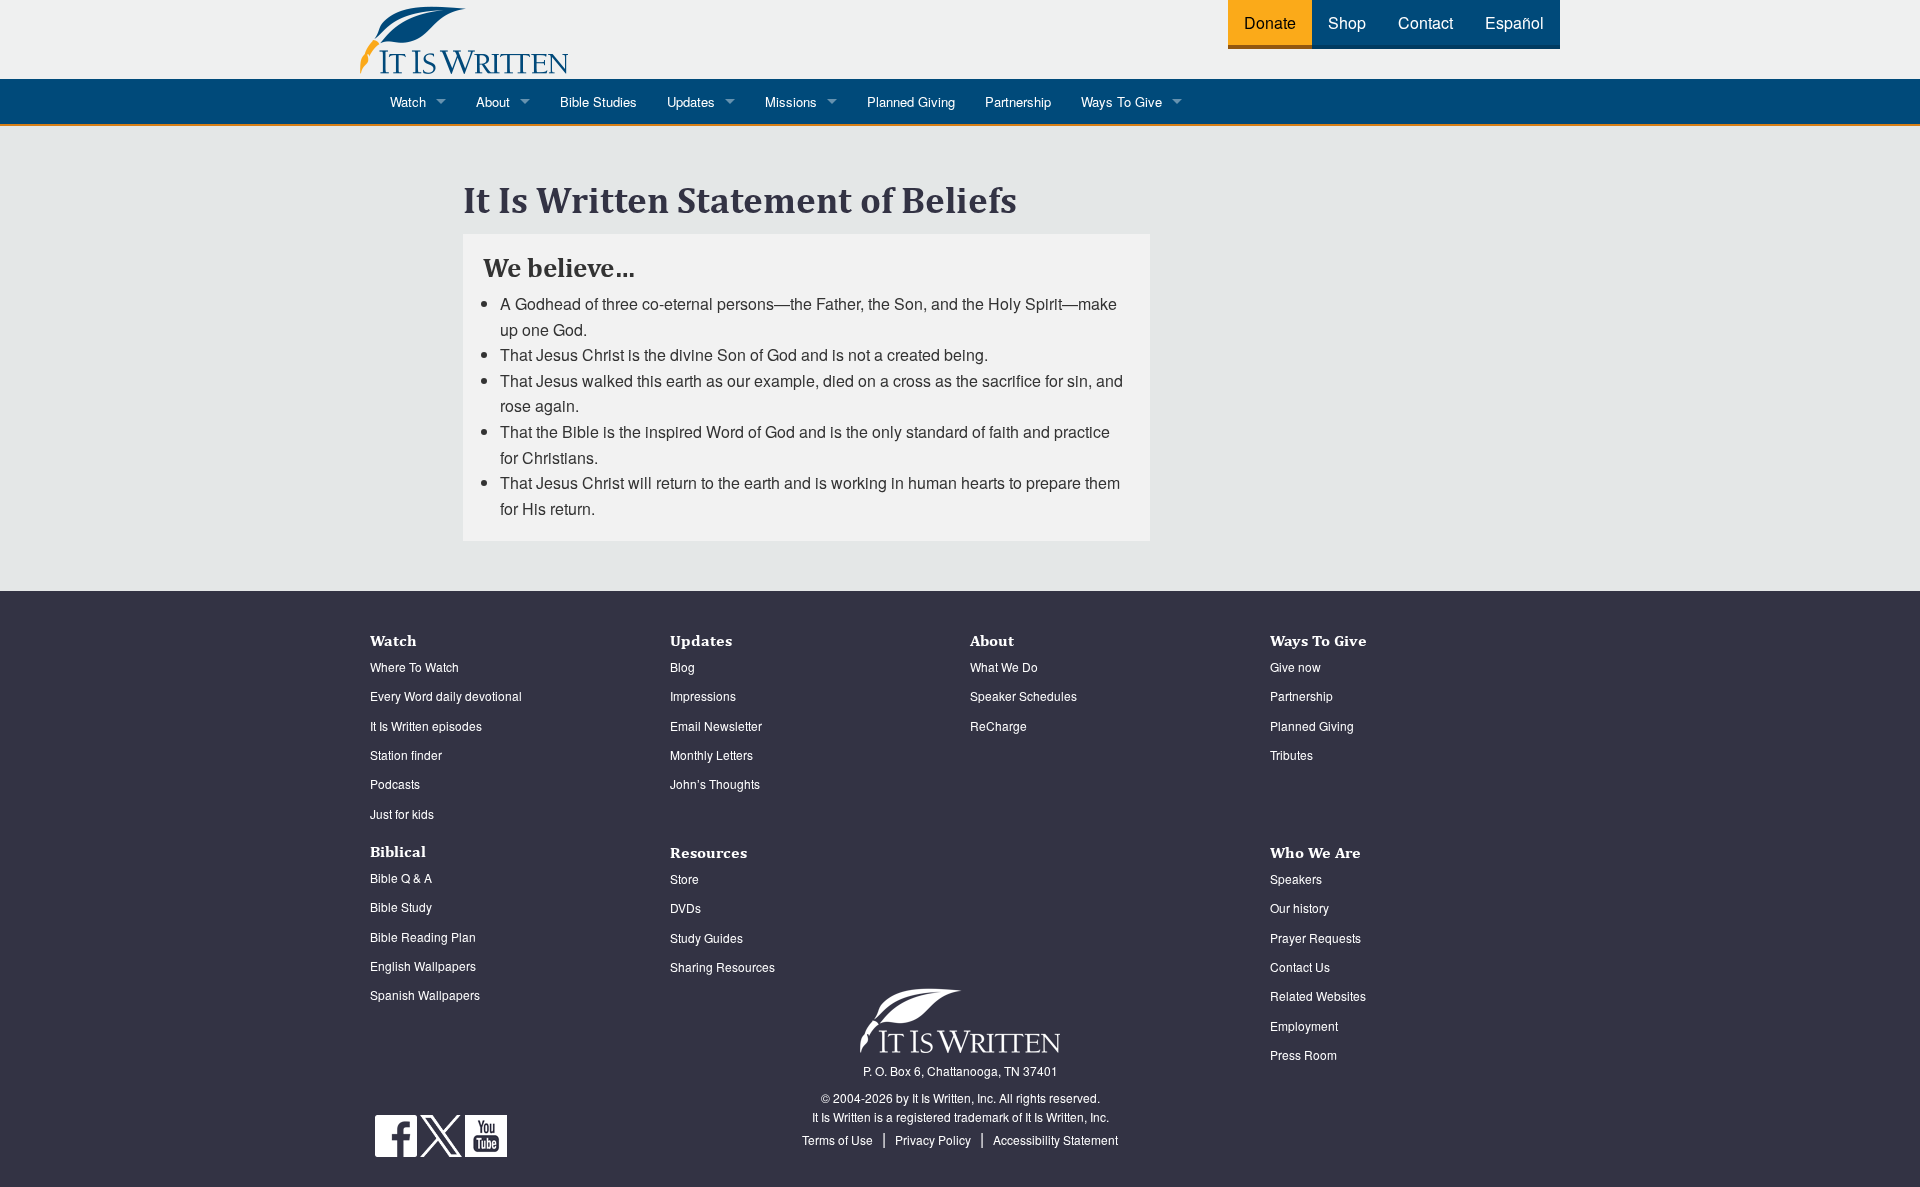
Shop (1347, 22)
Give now (1295, 666)
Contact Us (1300, 966)
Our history (1299, 907)
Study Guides (706, 937)
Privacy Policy (933, 1139)
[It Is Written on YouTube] (486, 1133)
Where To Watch (414, 666)
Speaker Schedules (1023, 695)
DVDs (685, 907)
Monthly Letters (711, 754)
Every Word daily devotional (446, 695)
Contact (1425, 22)
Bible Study (401, 906)
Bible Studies (598, 101)
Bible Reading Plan (423, 936)
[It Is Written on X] (442, 1133)
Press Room (1303, 1054)
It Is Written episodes (426, 725)
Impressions (703, 695)
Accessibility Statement (1055, 1139)
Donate (1270, 22)
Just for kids (402, 813)
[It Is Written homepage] (464, 36)
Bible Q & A (401, 877)
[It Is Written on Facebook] (397, 1133)
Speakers (1296, 878)
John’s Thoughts (715, 783)
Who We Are (1315, 852)
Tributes (1291, 754)
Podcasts (395, 783)
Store (684, 878)
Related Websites (1318, 995)
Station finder (406, 754)
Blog (682, 666)
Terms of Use (837, 1139)
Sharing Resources (722, 966)
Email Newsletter (716, 725)
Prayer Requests (1315, 937)
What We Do (1004, 666)
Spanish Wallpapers (425, 994)
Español (1514, 22)
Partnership (1018, 101)
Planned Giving (911, 101)
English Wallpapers (423, 965)
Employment (1304, 1025)
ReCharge (998, 725)
